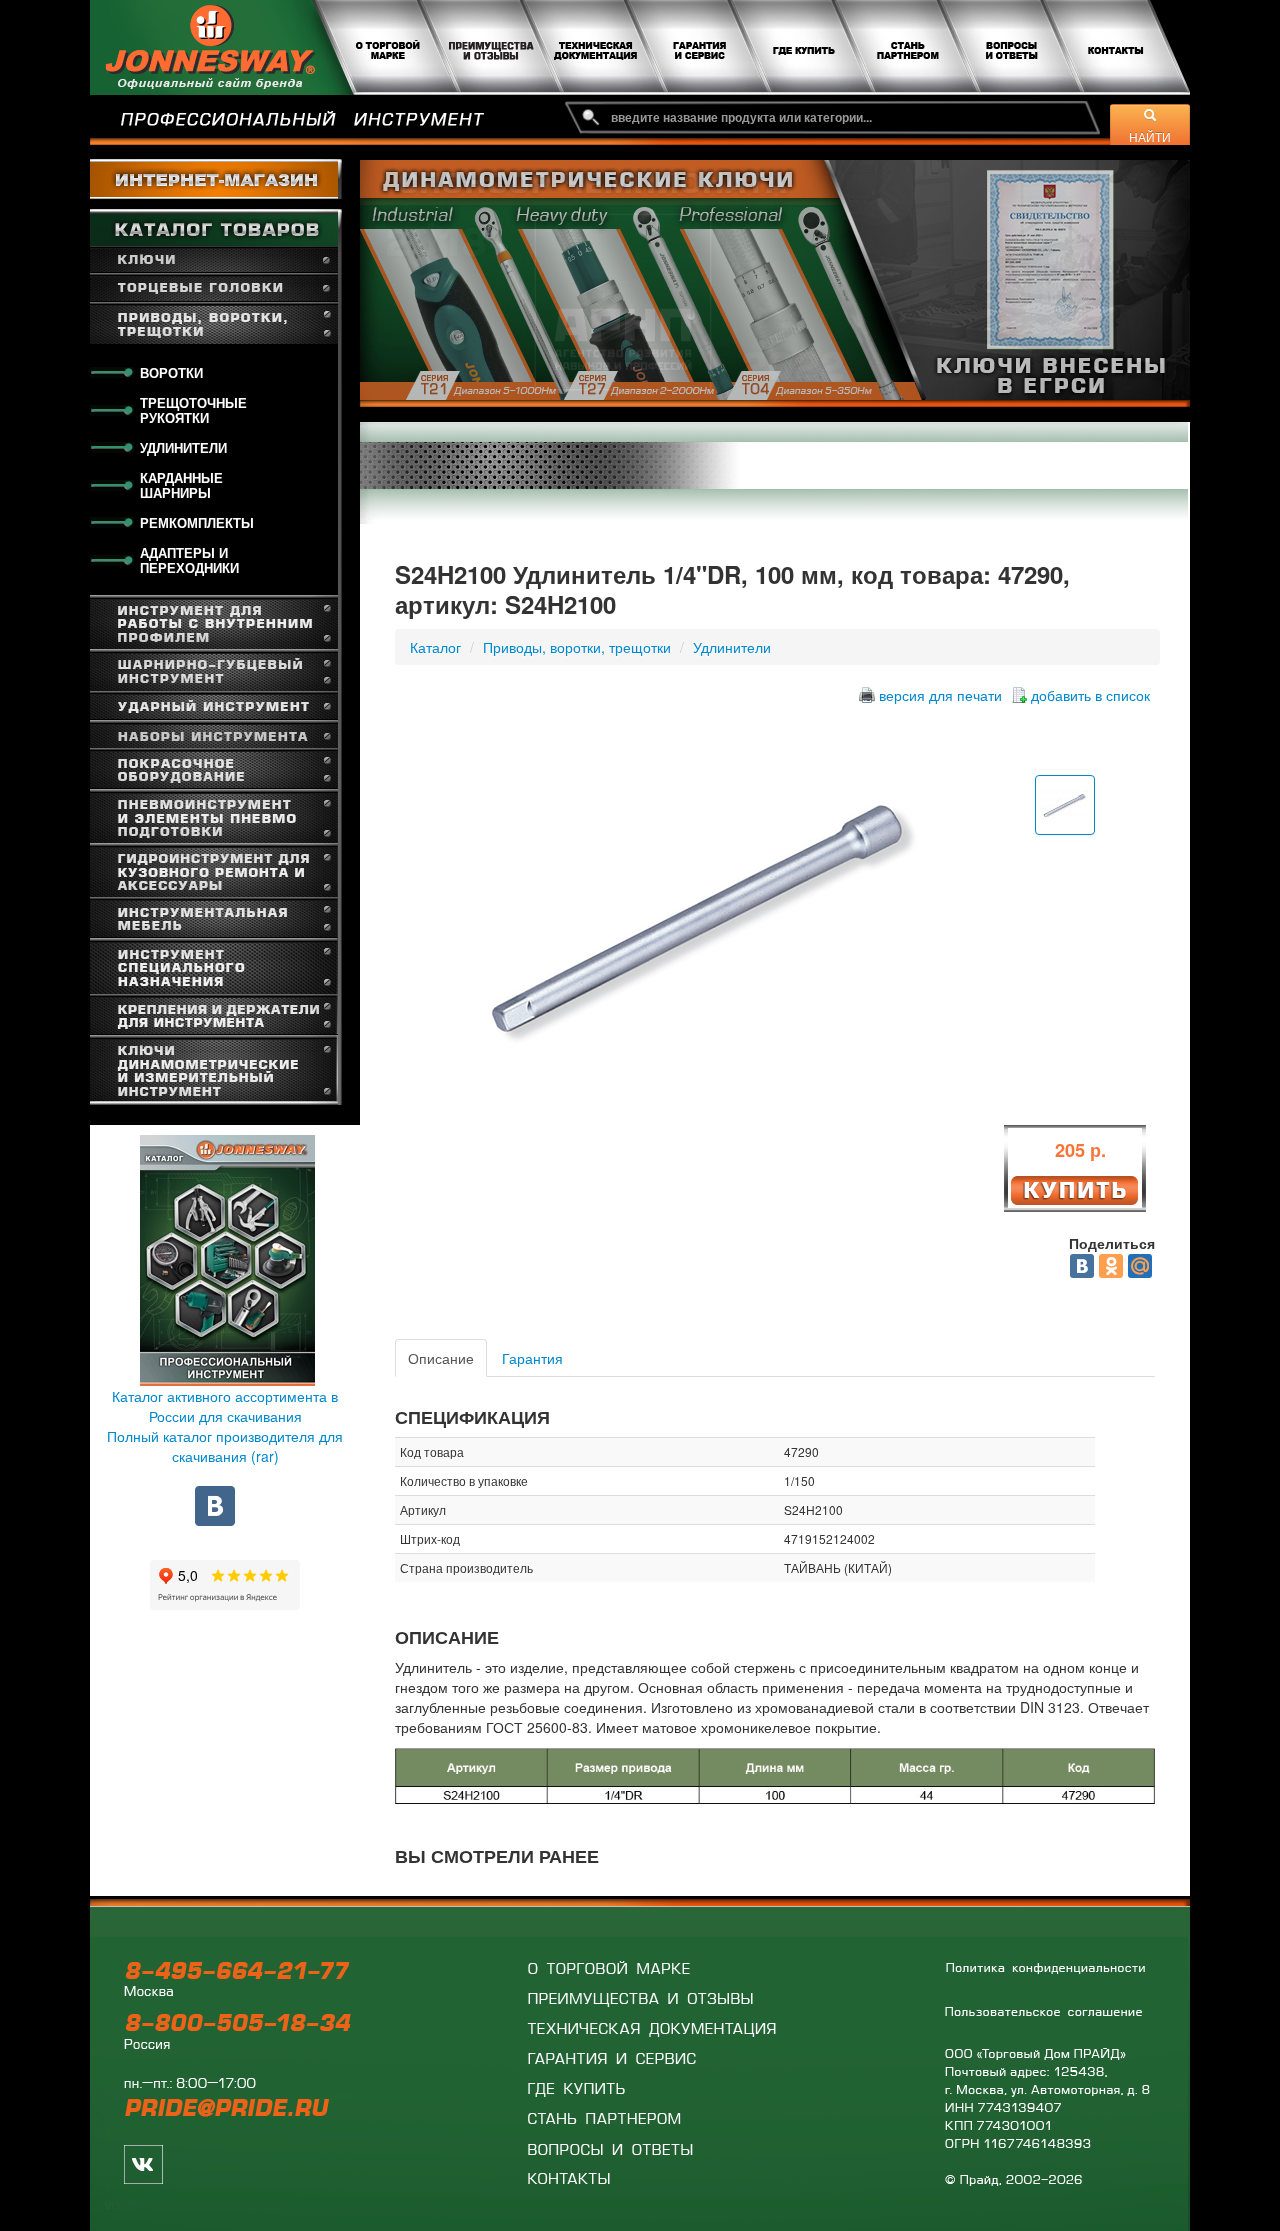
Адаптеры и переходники (189, 560)
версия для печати (940, 695)
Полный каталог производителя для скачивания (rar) (225, 1446)
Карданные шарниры (181, 485)
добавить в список (1090, 695)
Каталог (435, 647)
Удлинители (183, 447)
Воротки (171, 372)
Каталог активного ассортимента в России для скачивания (225, 1406)
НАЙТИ (1150, 136)
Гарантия (532, 1358)
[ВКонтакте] (1082, 1266)
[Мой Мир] (1140, 1266)
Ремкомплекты (197, 522)
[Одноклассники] (1111, 1266)
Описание (441, 1358)
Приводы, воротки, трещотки (577, 647)
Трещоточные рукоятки (193, 410)
